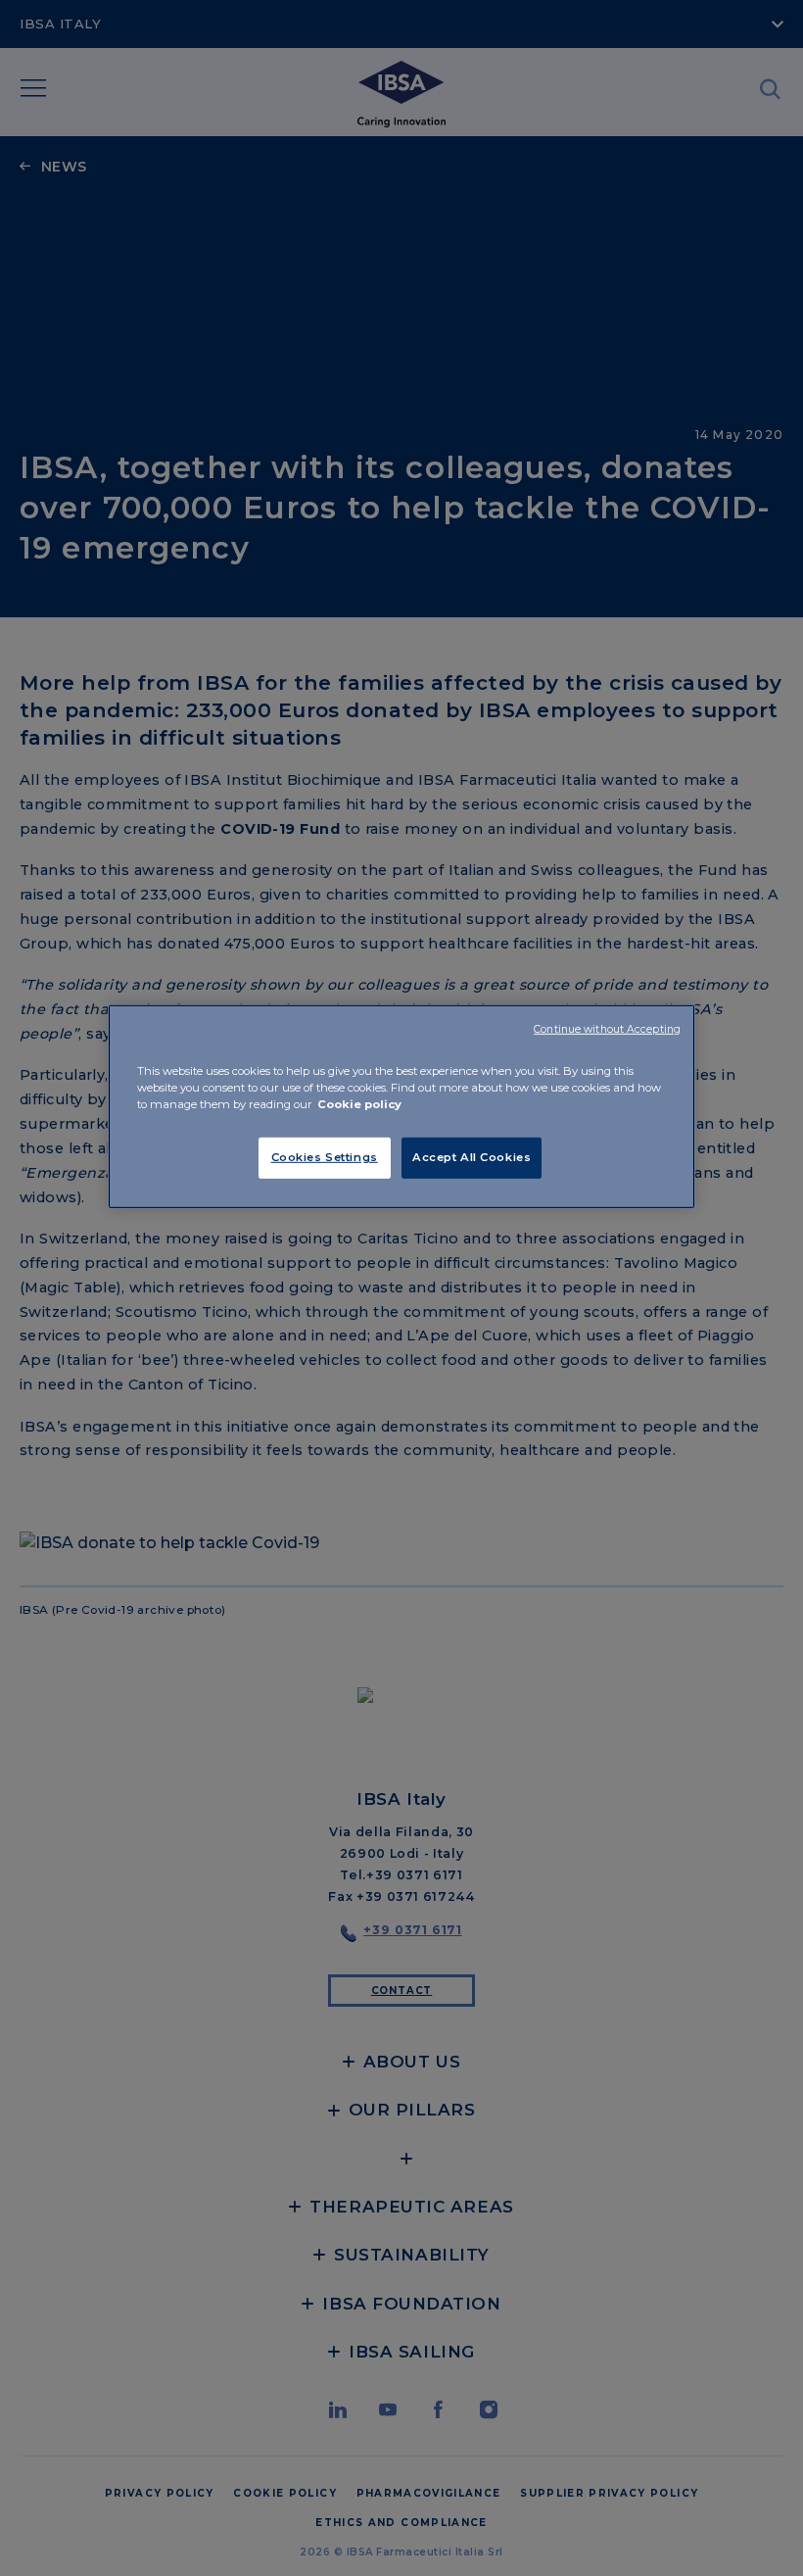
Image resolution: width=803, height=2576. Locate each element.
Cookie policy (359, 1104)
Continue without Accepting (607, 1028)
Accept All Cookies (472, 1157)
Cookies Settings (325, 1157)
